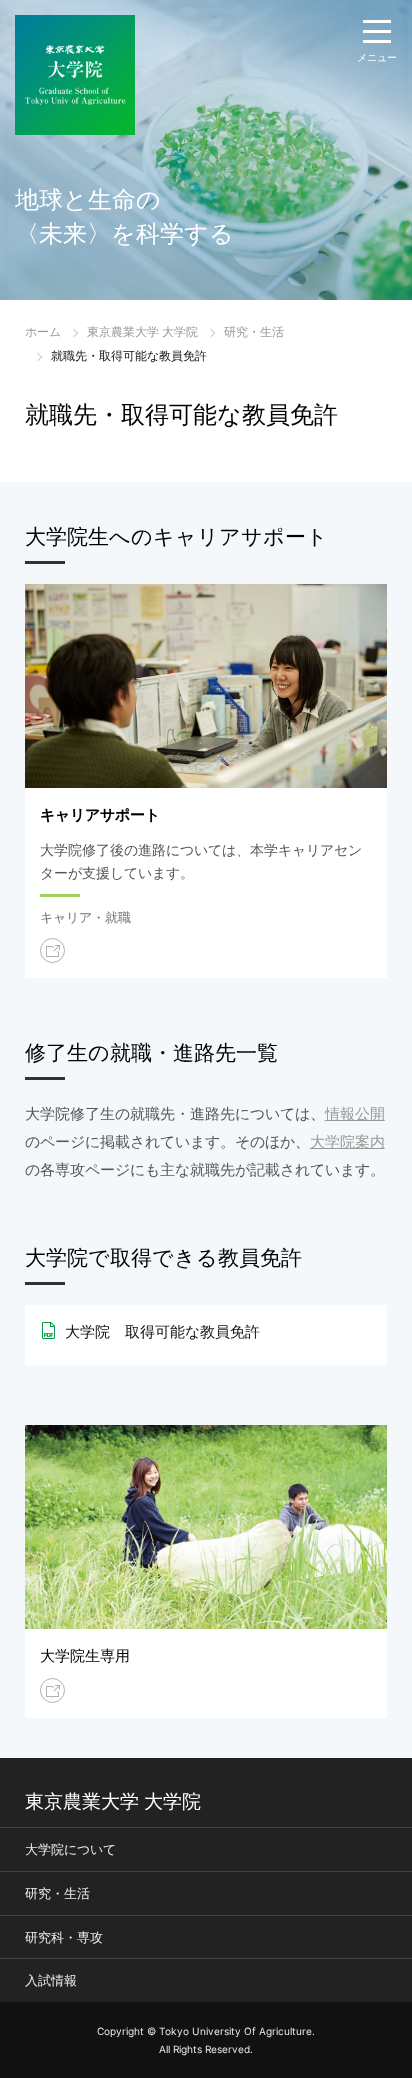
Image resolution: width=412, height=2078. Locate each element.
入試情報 (51, 1980)
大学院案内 (347, 1141)
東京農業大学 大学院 (142, 331)
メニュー (377, 57)
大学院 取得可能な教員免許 (162, 1331)
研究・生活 (254, 331)
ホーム (43, 331)
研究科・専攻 (64, 1937)
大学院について (70, 1849)
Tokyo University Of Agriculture (235, 2031)
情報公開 (355, 1113)
